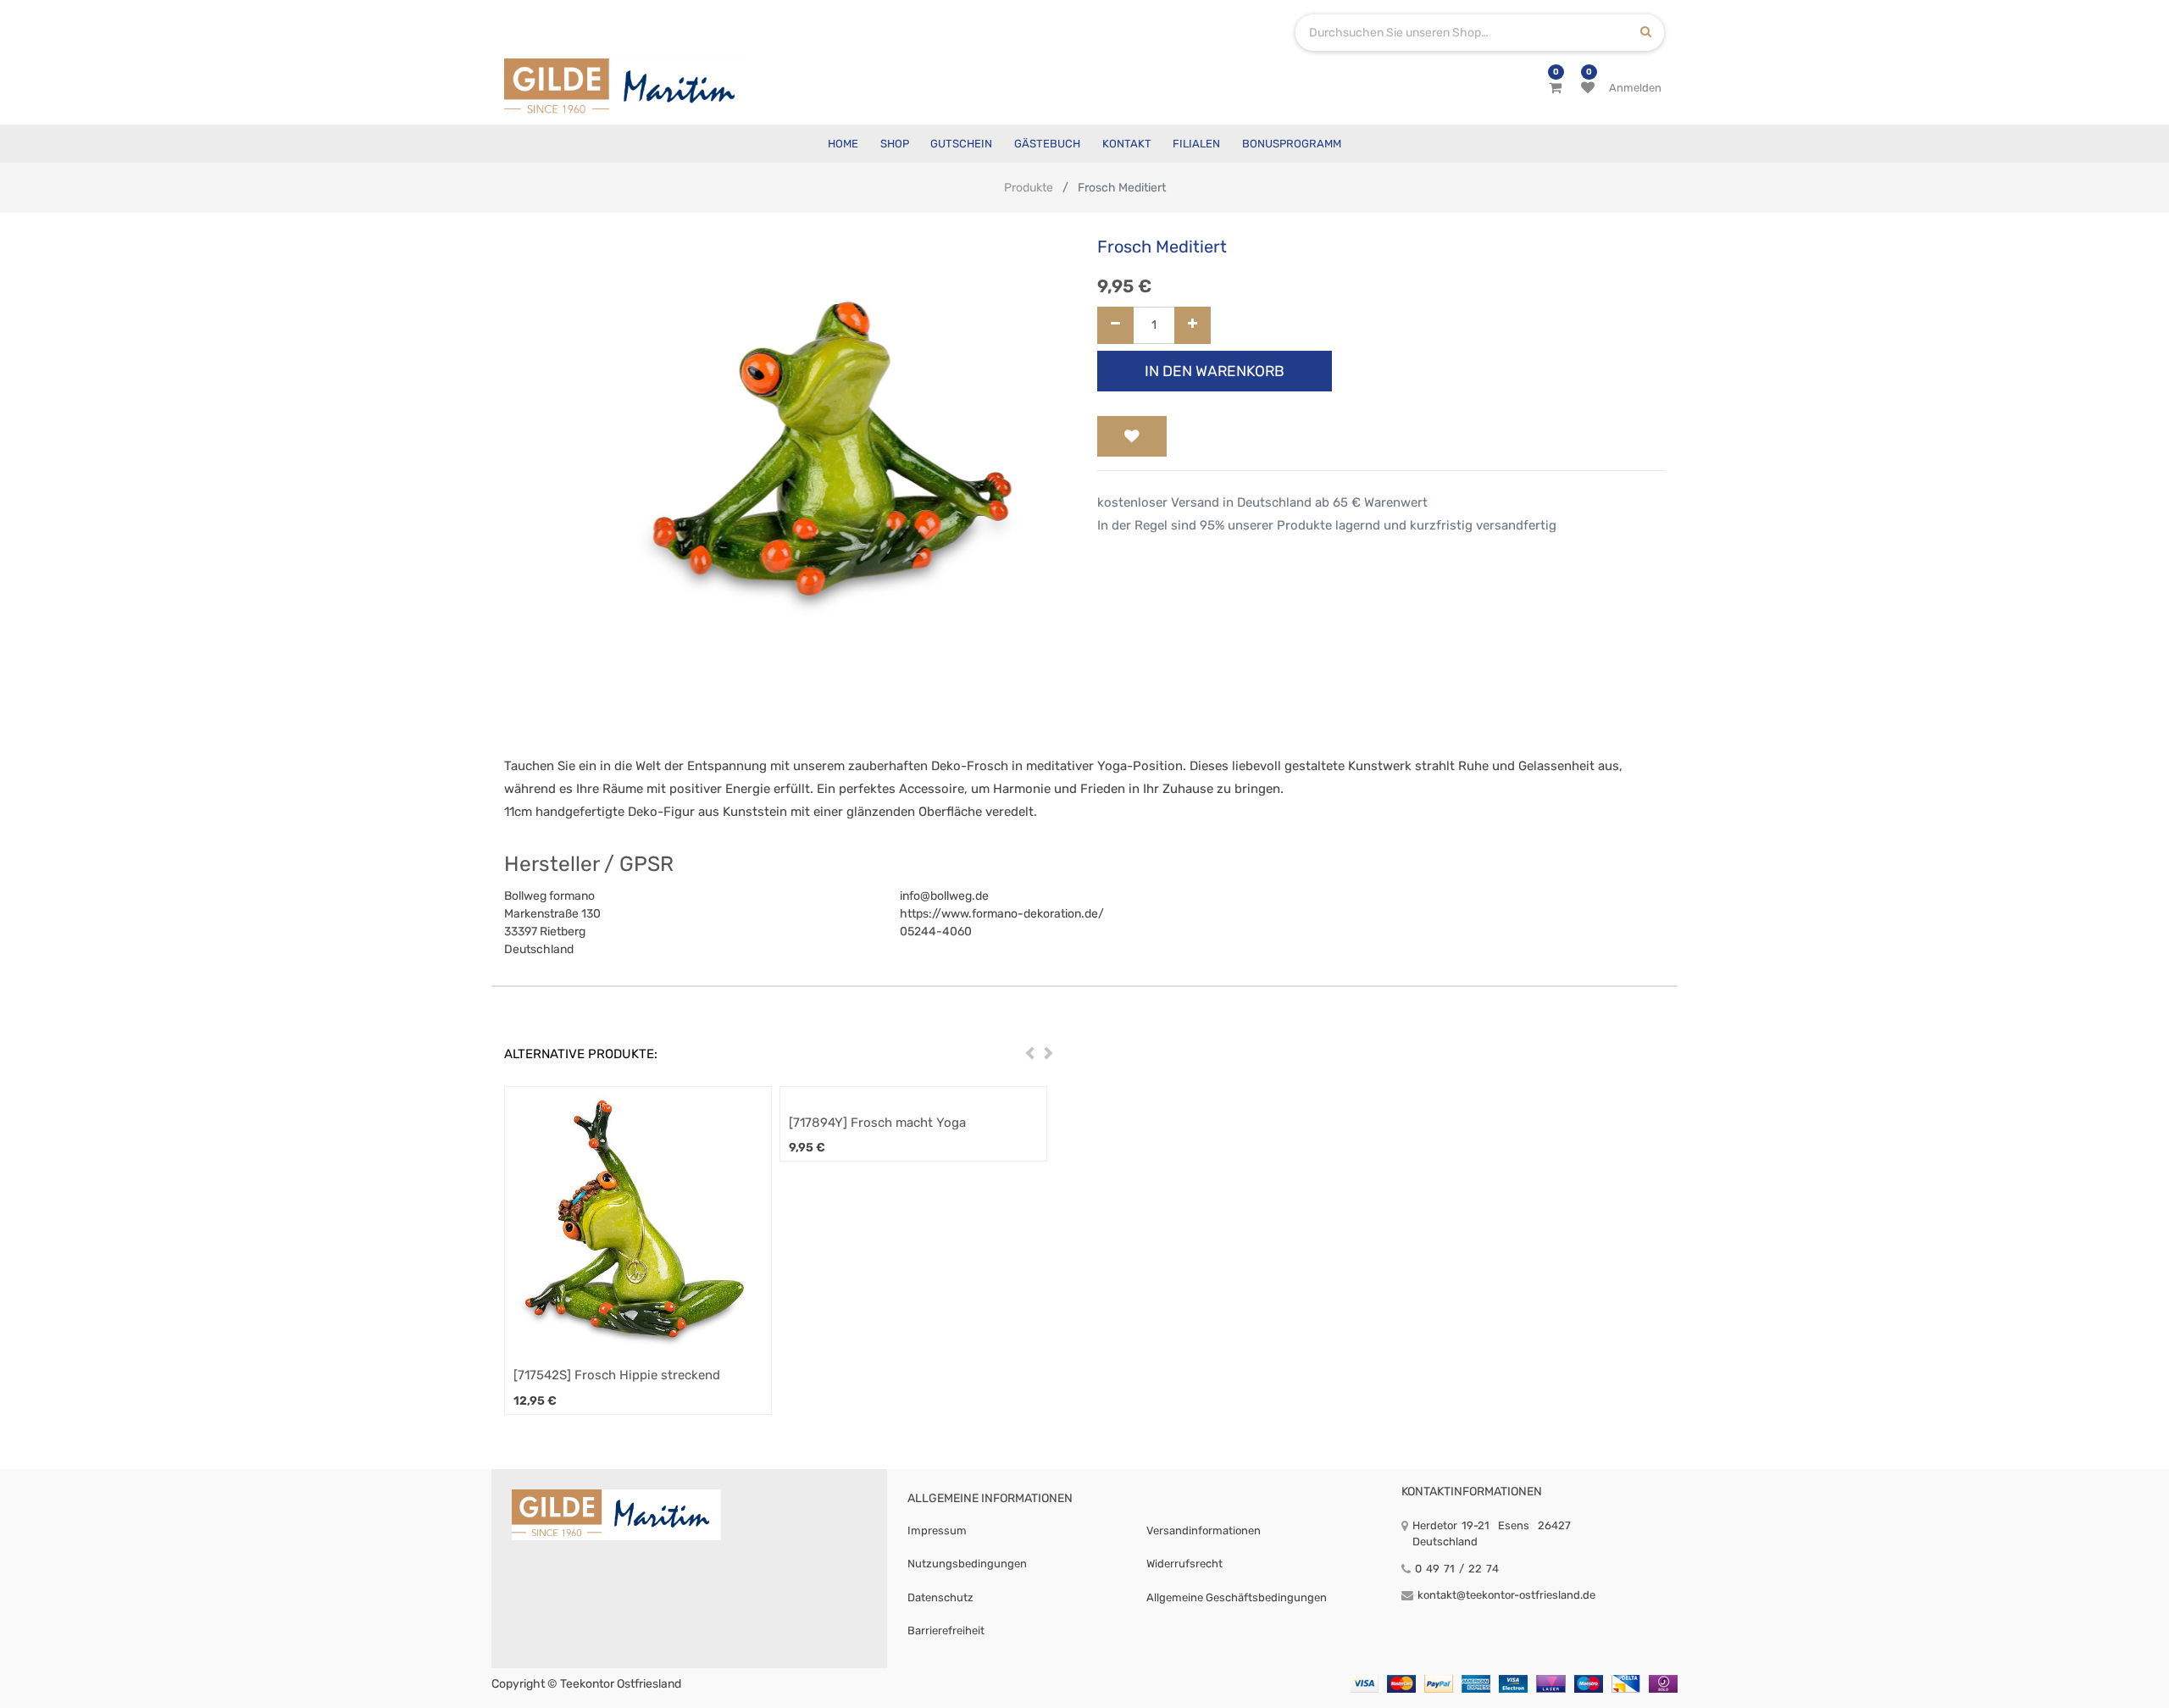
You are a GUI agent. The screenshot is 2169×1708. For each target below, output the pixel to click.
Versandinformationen (1204, 1531)
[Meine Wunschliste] (1588, 88)
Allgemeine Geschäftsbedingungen (1237, 1597)
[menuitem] (843, 144)
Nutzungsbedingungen (967, 1564)
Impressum (937, 1531)
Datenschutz (940, 1597)
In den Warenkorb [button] (1215, 371)
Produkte (1029, 188)
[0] (1555, 88)
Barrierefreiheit (946, 1630)
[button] (1132, 436)
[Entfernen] (1115, 326)
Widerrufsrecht (1184, 1564)
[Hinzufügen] (1193, 326)
